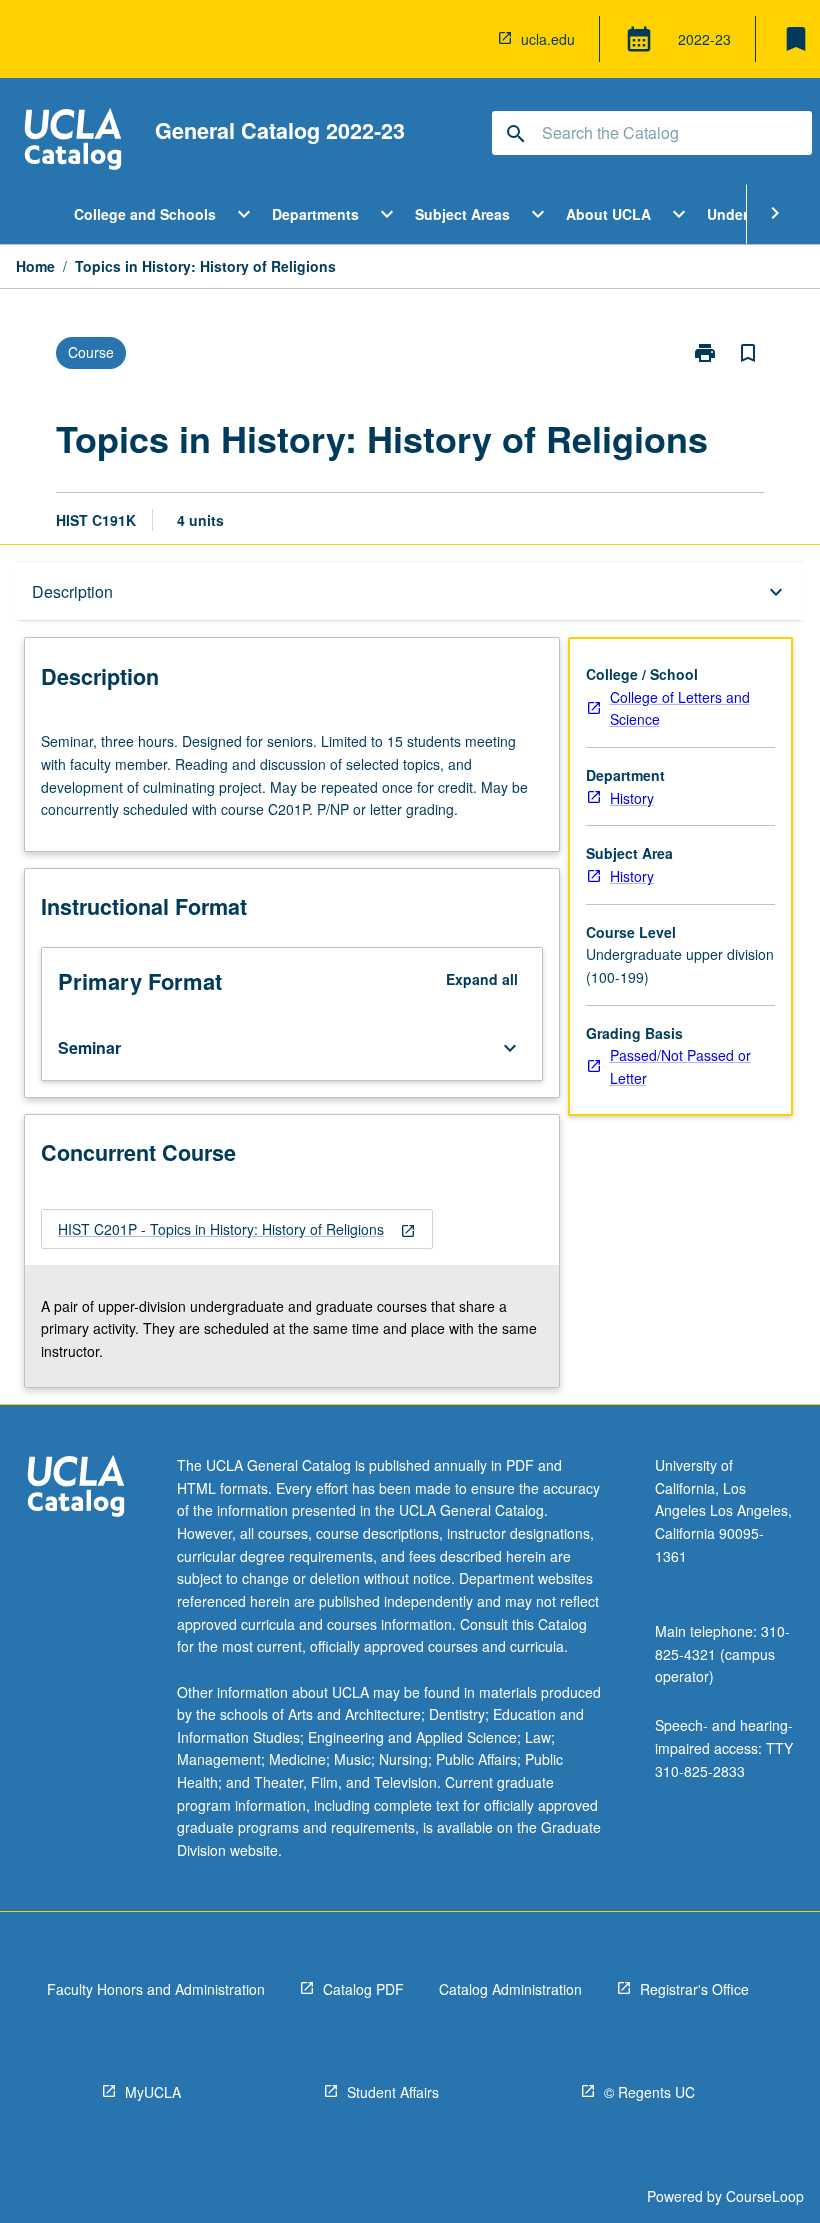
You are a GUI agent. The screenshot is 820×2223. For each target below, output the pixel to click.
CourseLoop (765, 2196)
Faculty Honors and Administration (156, 1989)
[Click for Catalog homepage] (73, 141)
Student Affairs (393, 2092)
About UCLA (608, 214)
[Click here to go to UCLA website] (76, 1488)
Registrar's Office (694, 1989)
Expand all (482, 979)
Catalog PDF (363, 1989)
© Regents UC (649, 2092)
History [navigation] (632, 798)
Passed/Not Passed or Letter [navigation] (680, 1066)
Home (35, 266)
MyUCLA (153, 2092)
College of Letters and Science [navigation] (680, 708)
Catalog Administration (510, 1989)
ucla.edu (548, 39)
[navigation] (237, 1229)
